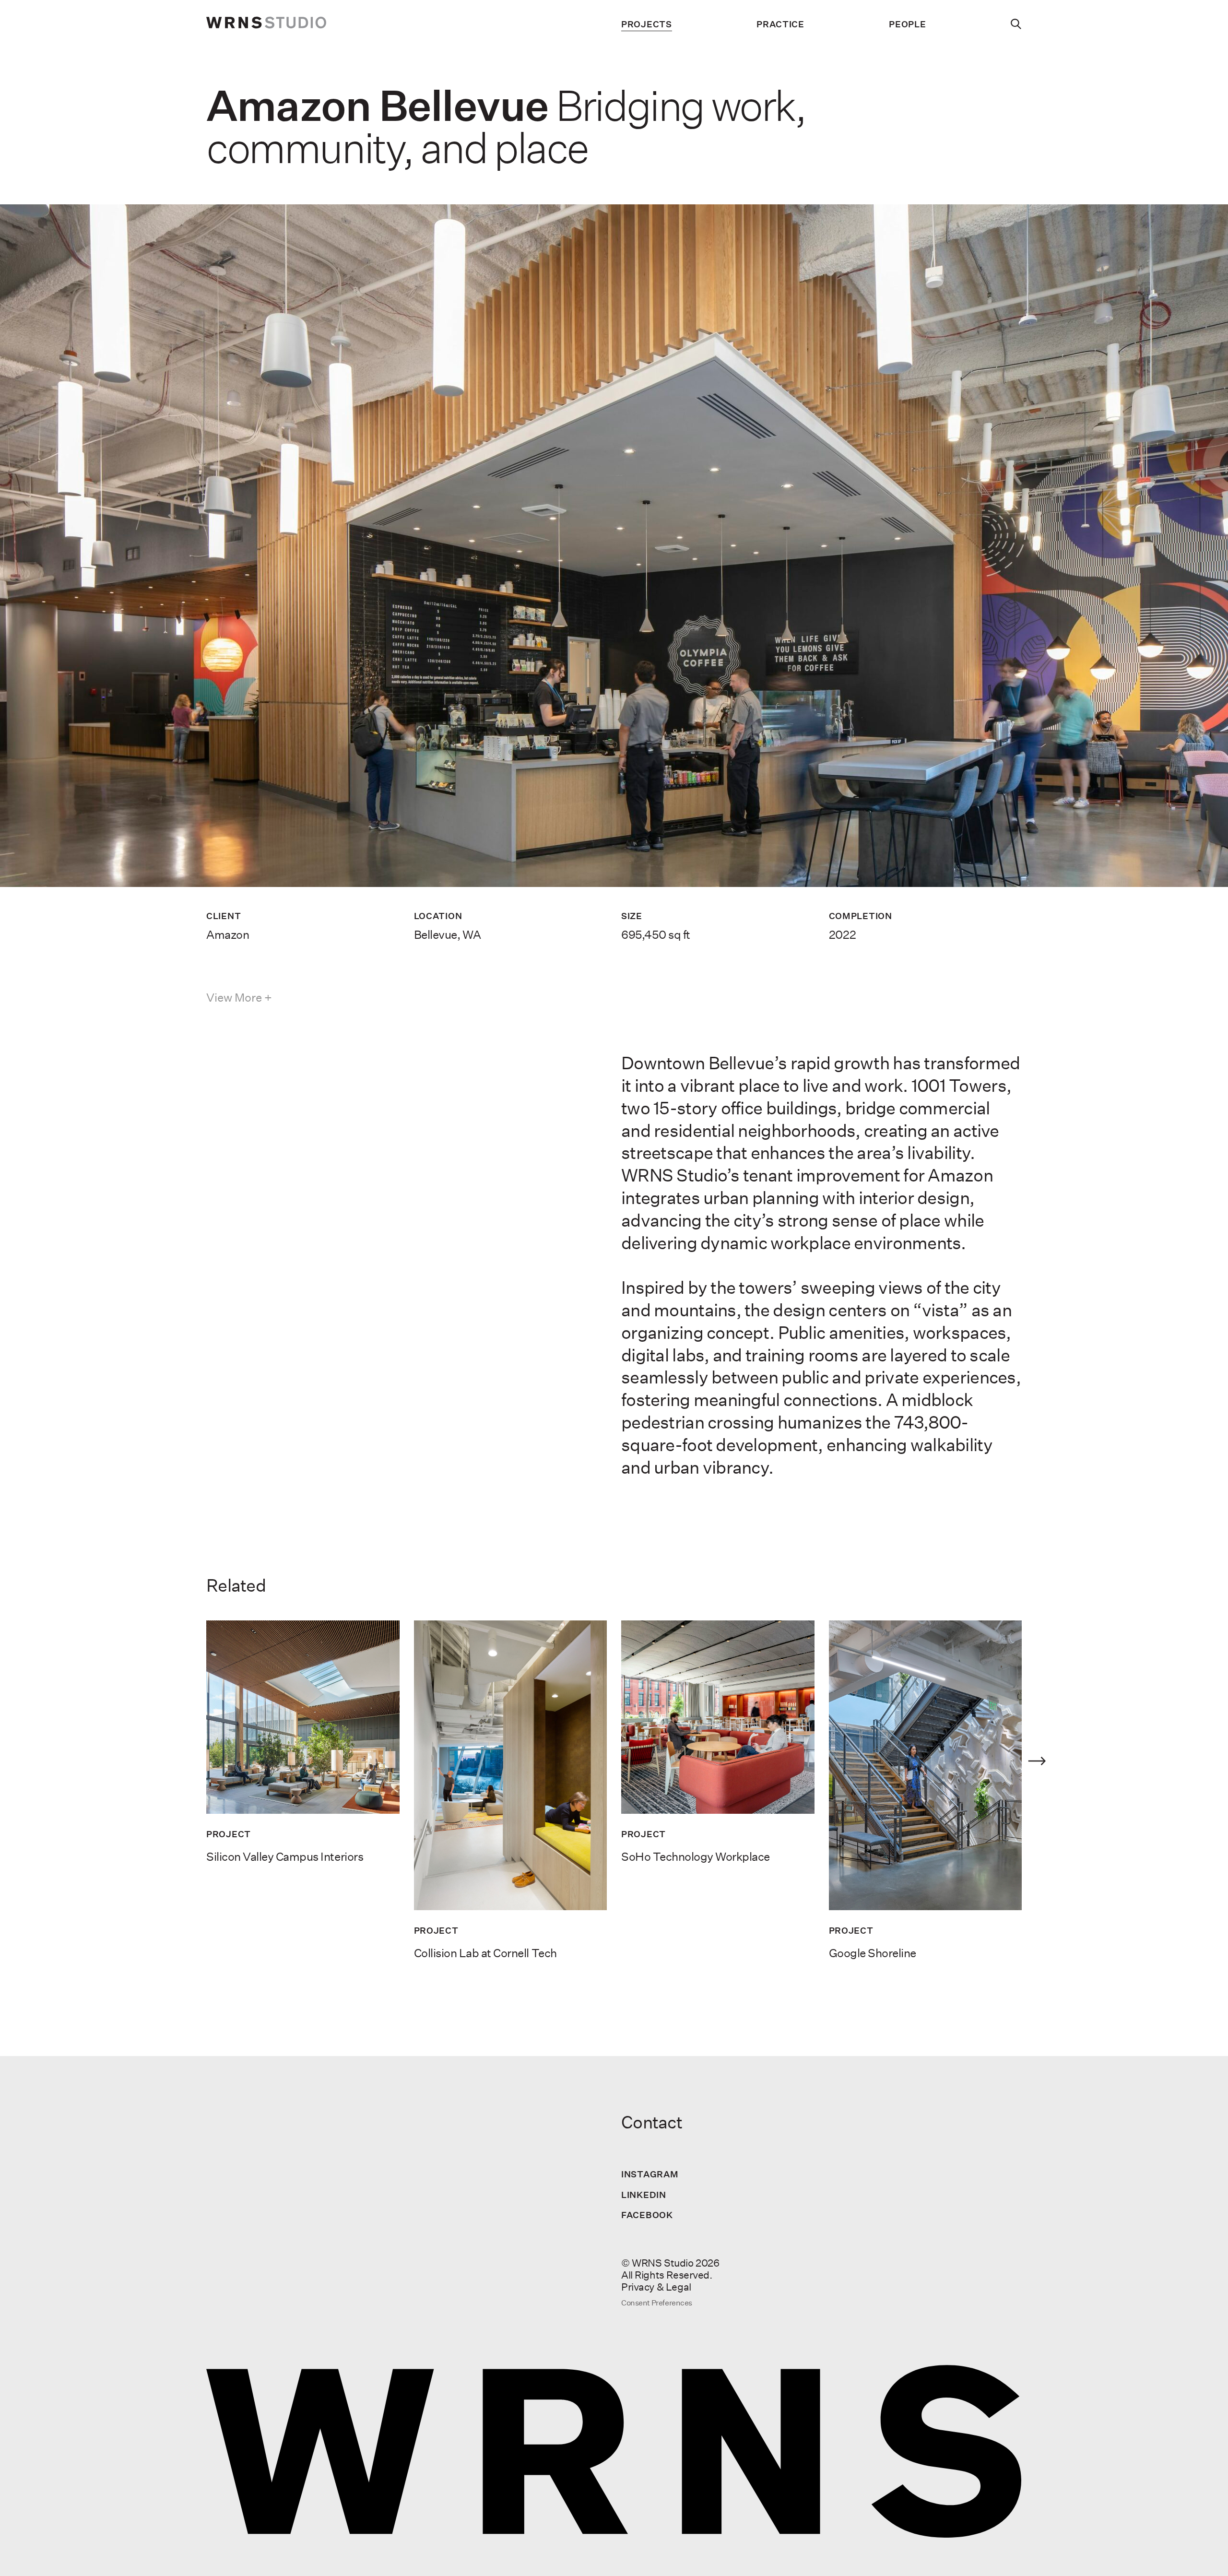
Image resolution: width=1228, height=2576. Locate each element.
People (907, 24)
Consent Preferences (657, 2303)
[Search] (1016, 24)
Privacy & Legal (656, 2287)
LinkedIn (644, 2195)
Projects (647, 24)
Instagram (650, 2174)
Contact (652, 2122)
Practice (780, 24)
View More (234, 998)
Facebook (647, 2215)
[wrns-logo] (266, 24)
